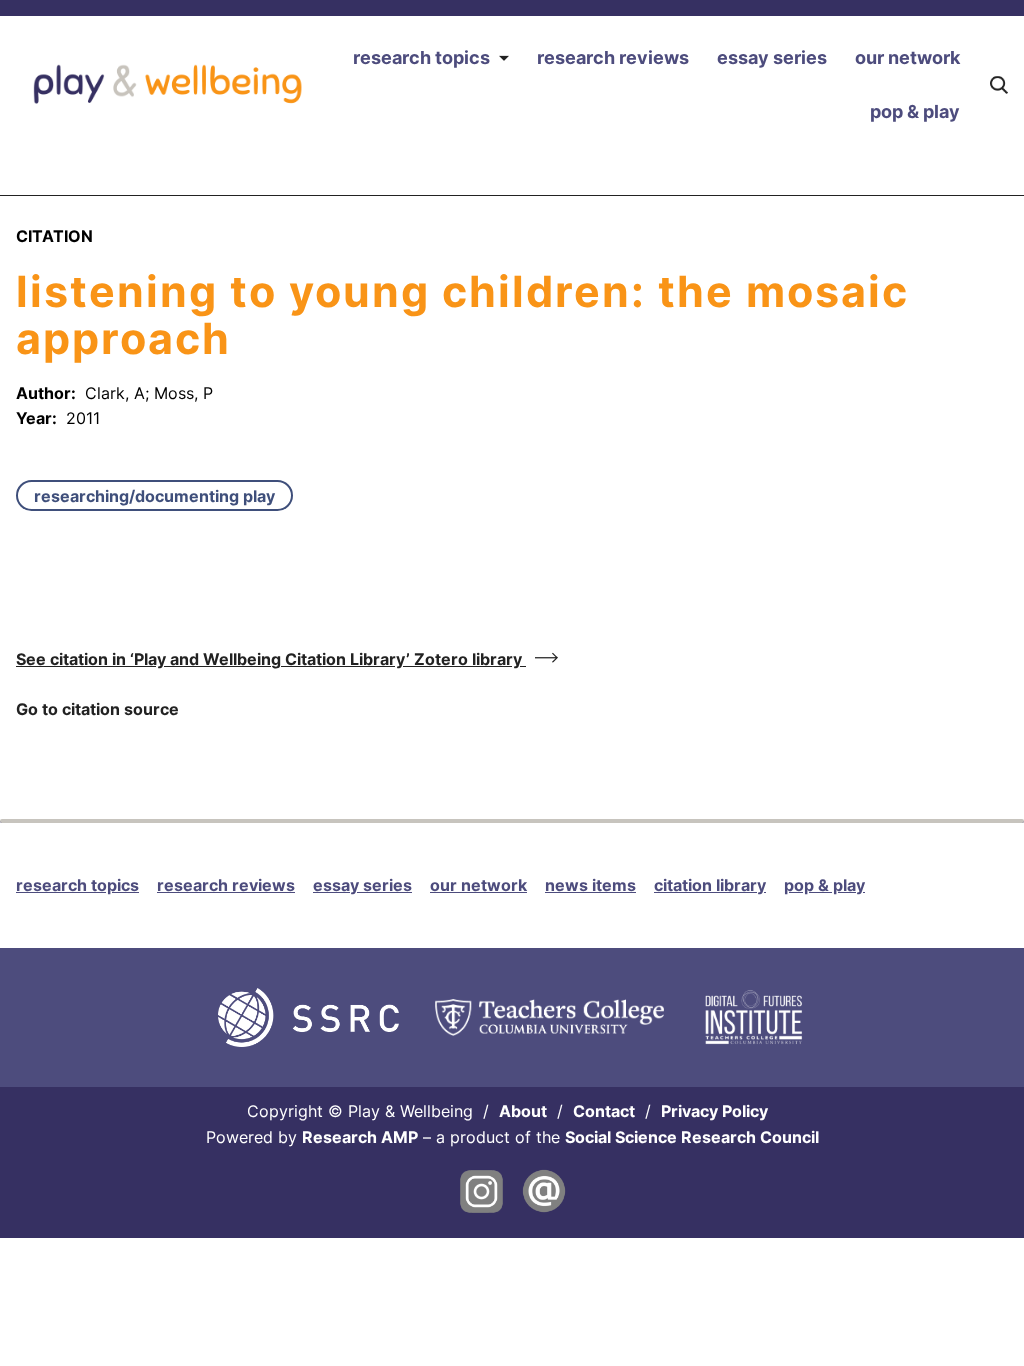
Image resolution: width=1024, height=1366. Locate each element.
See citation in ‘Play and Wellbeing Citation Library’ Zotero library (271, 659)
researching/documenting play (154, 496)
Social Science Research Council (692, 1137)
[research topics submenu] (503, 58)
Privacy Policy (714, 1111)
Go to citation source (97, 709)
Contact (604, 1111)
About (523, 1111)
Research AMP (360, 1137)
